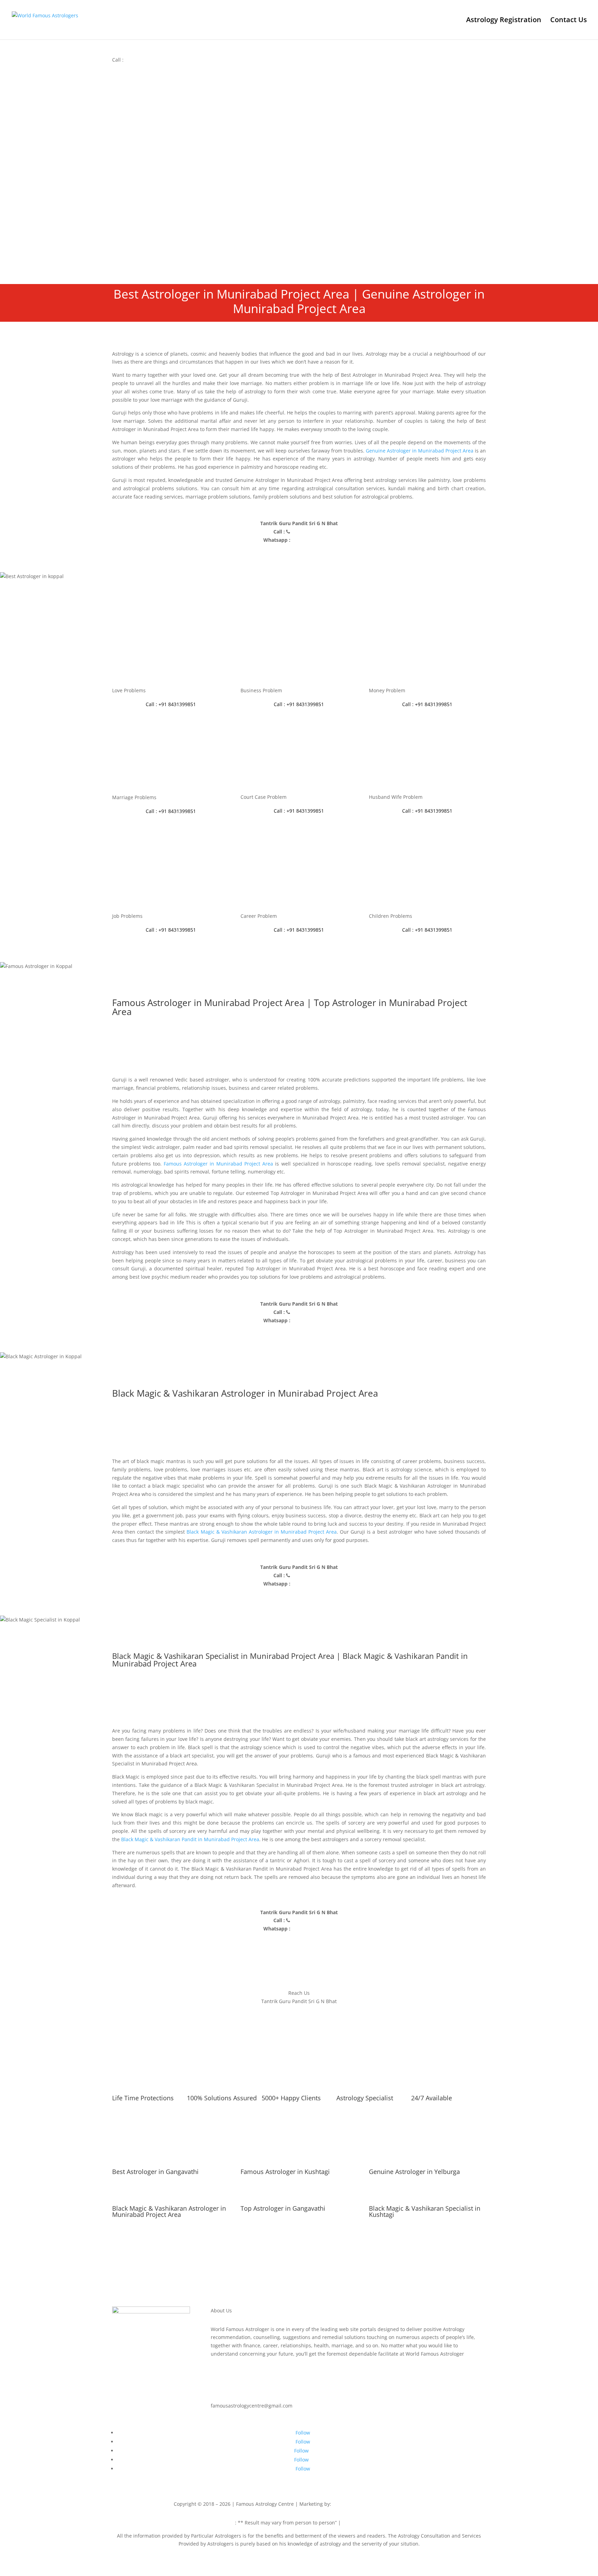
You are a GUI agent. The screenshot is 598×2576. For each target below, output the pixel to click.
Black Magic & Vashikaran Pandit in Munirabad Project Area (190, 1839)
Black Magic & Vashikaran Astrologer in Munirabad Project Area (262, 1532)
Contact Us (569, 21)
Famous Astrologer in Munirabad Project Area (218, 1164)
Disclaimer (223, 2523)
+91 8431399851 (144, 60)
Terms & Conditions (365, 2523)
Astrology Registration (504, 21)
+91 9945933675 (406, 2504)
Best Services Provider (360, 2504)
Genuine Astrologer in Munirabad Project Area (420, 451)
